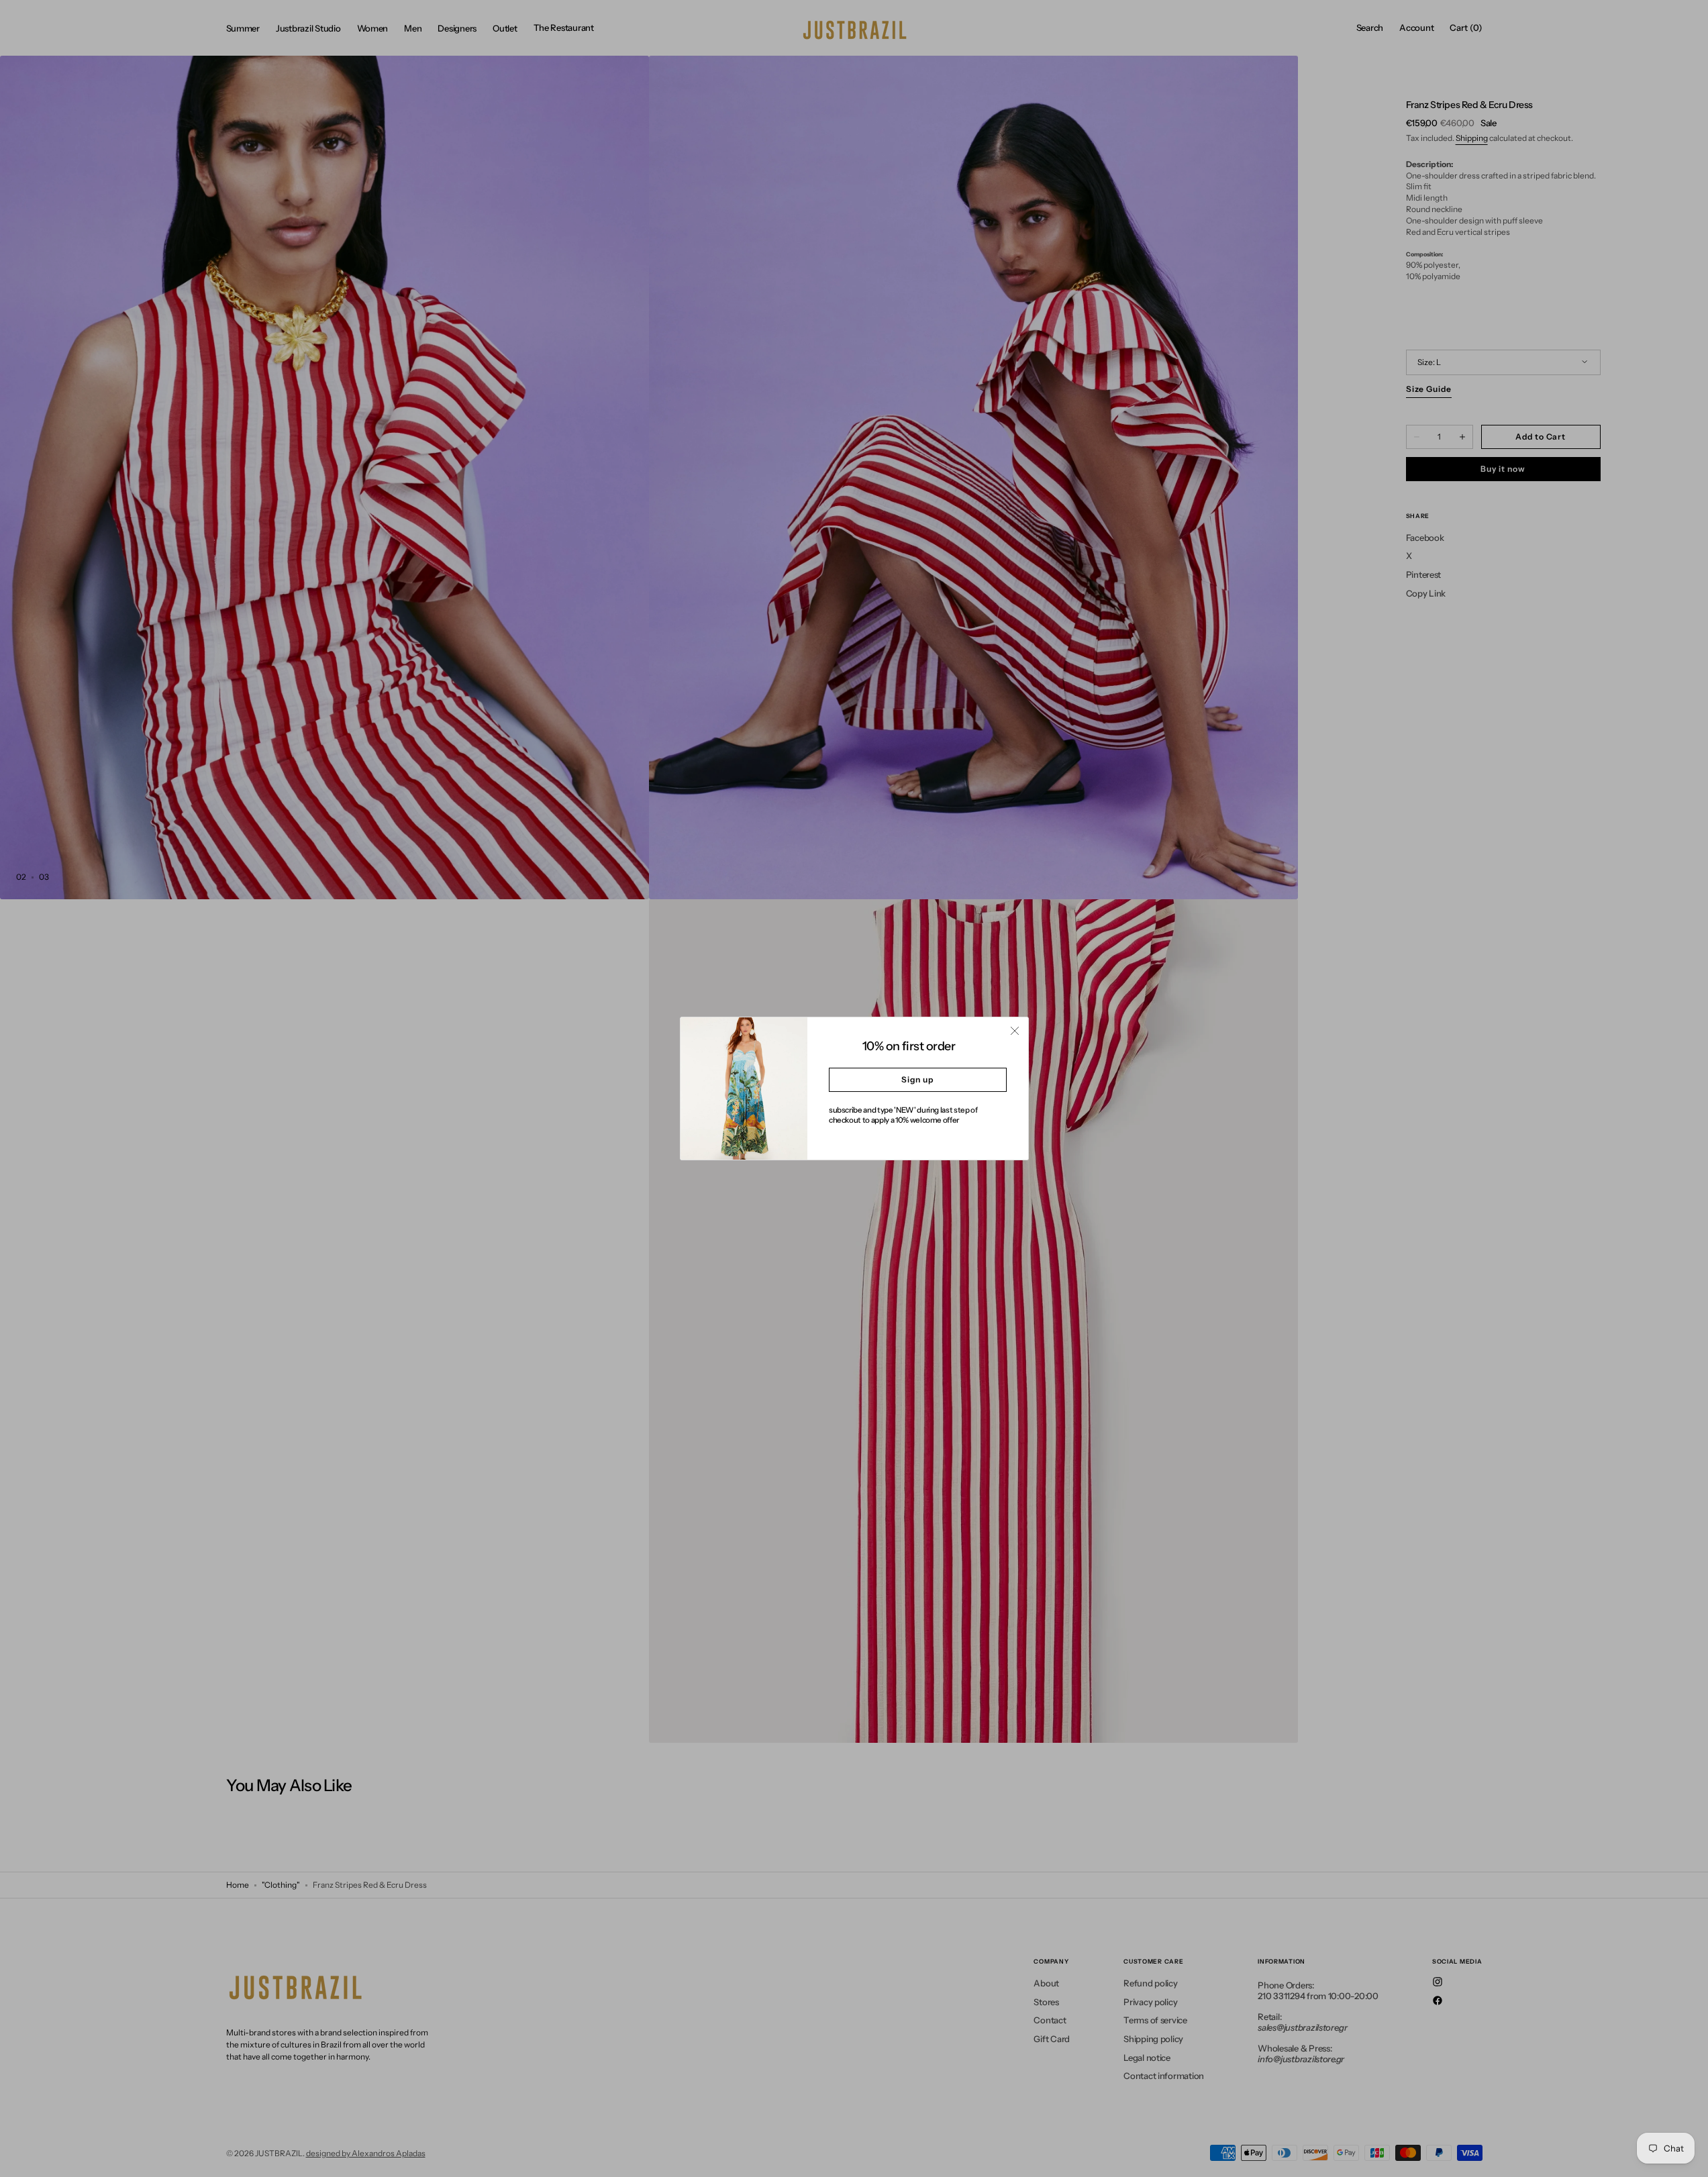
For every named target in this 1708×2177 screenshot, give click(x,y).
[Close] (1015, 1031)
